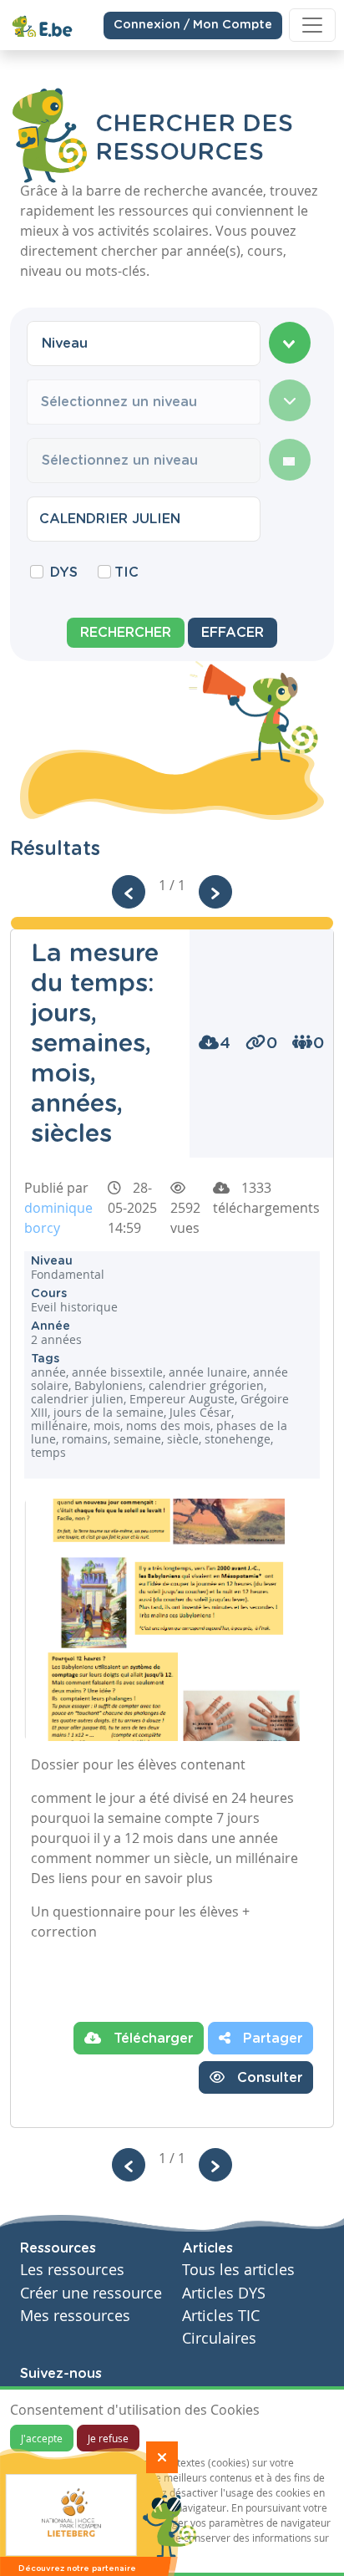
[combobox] (144, 344)
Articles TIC (221, 2316)
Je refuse (108, 2438)
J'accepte (42, 2438)
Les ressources (72, 2270)
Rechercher (126, 633)
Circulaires (219, 2338)
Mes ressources (75, 2316)
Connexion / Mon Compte (193, 25)
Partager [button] (271, 2039)
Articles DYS (224, 2293)
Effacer (233, 633)
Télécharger (151, 2039)
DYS (64, 573)
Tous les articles (238, 2270)
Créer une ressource (91, 2293)
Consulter (268, 2078)
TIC (126, 573)
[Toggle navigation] (312, 25)
